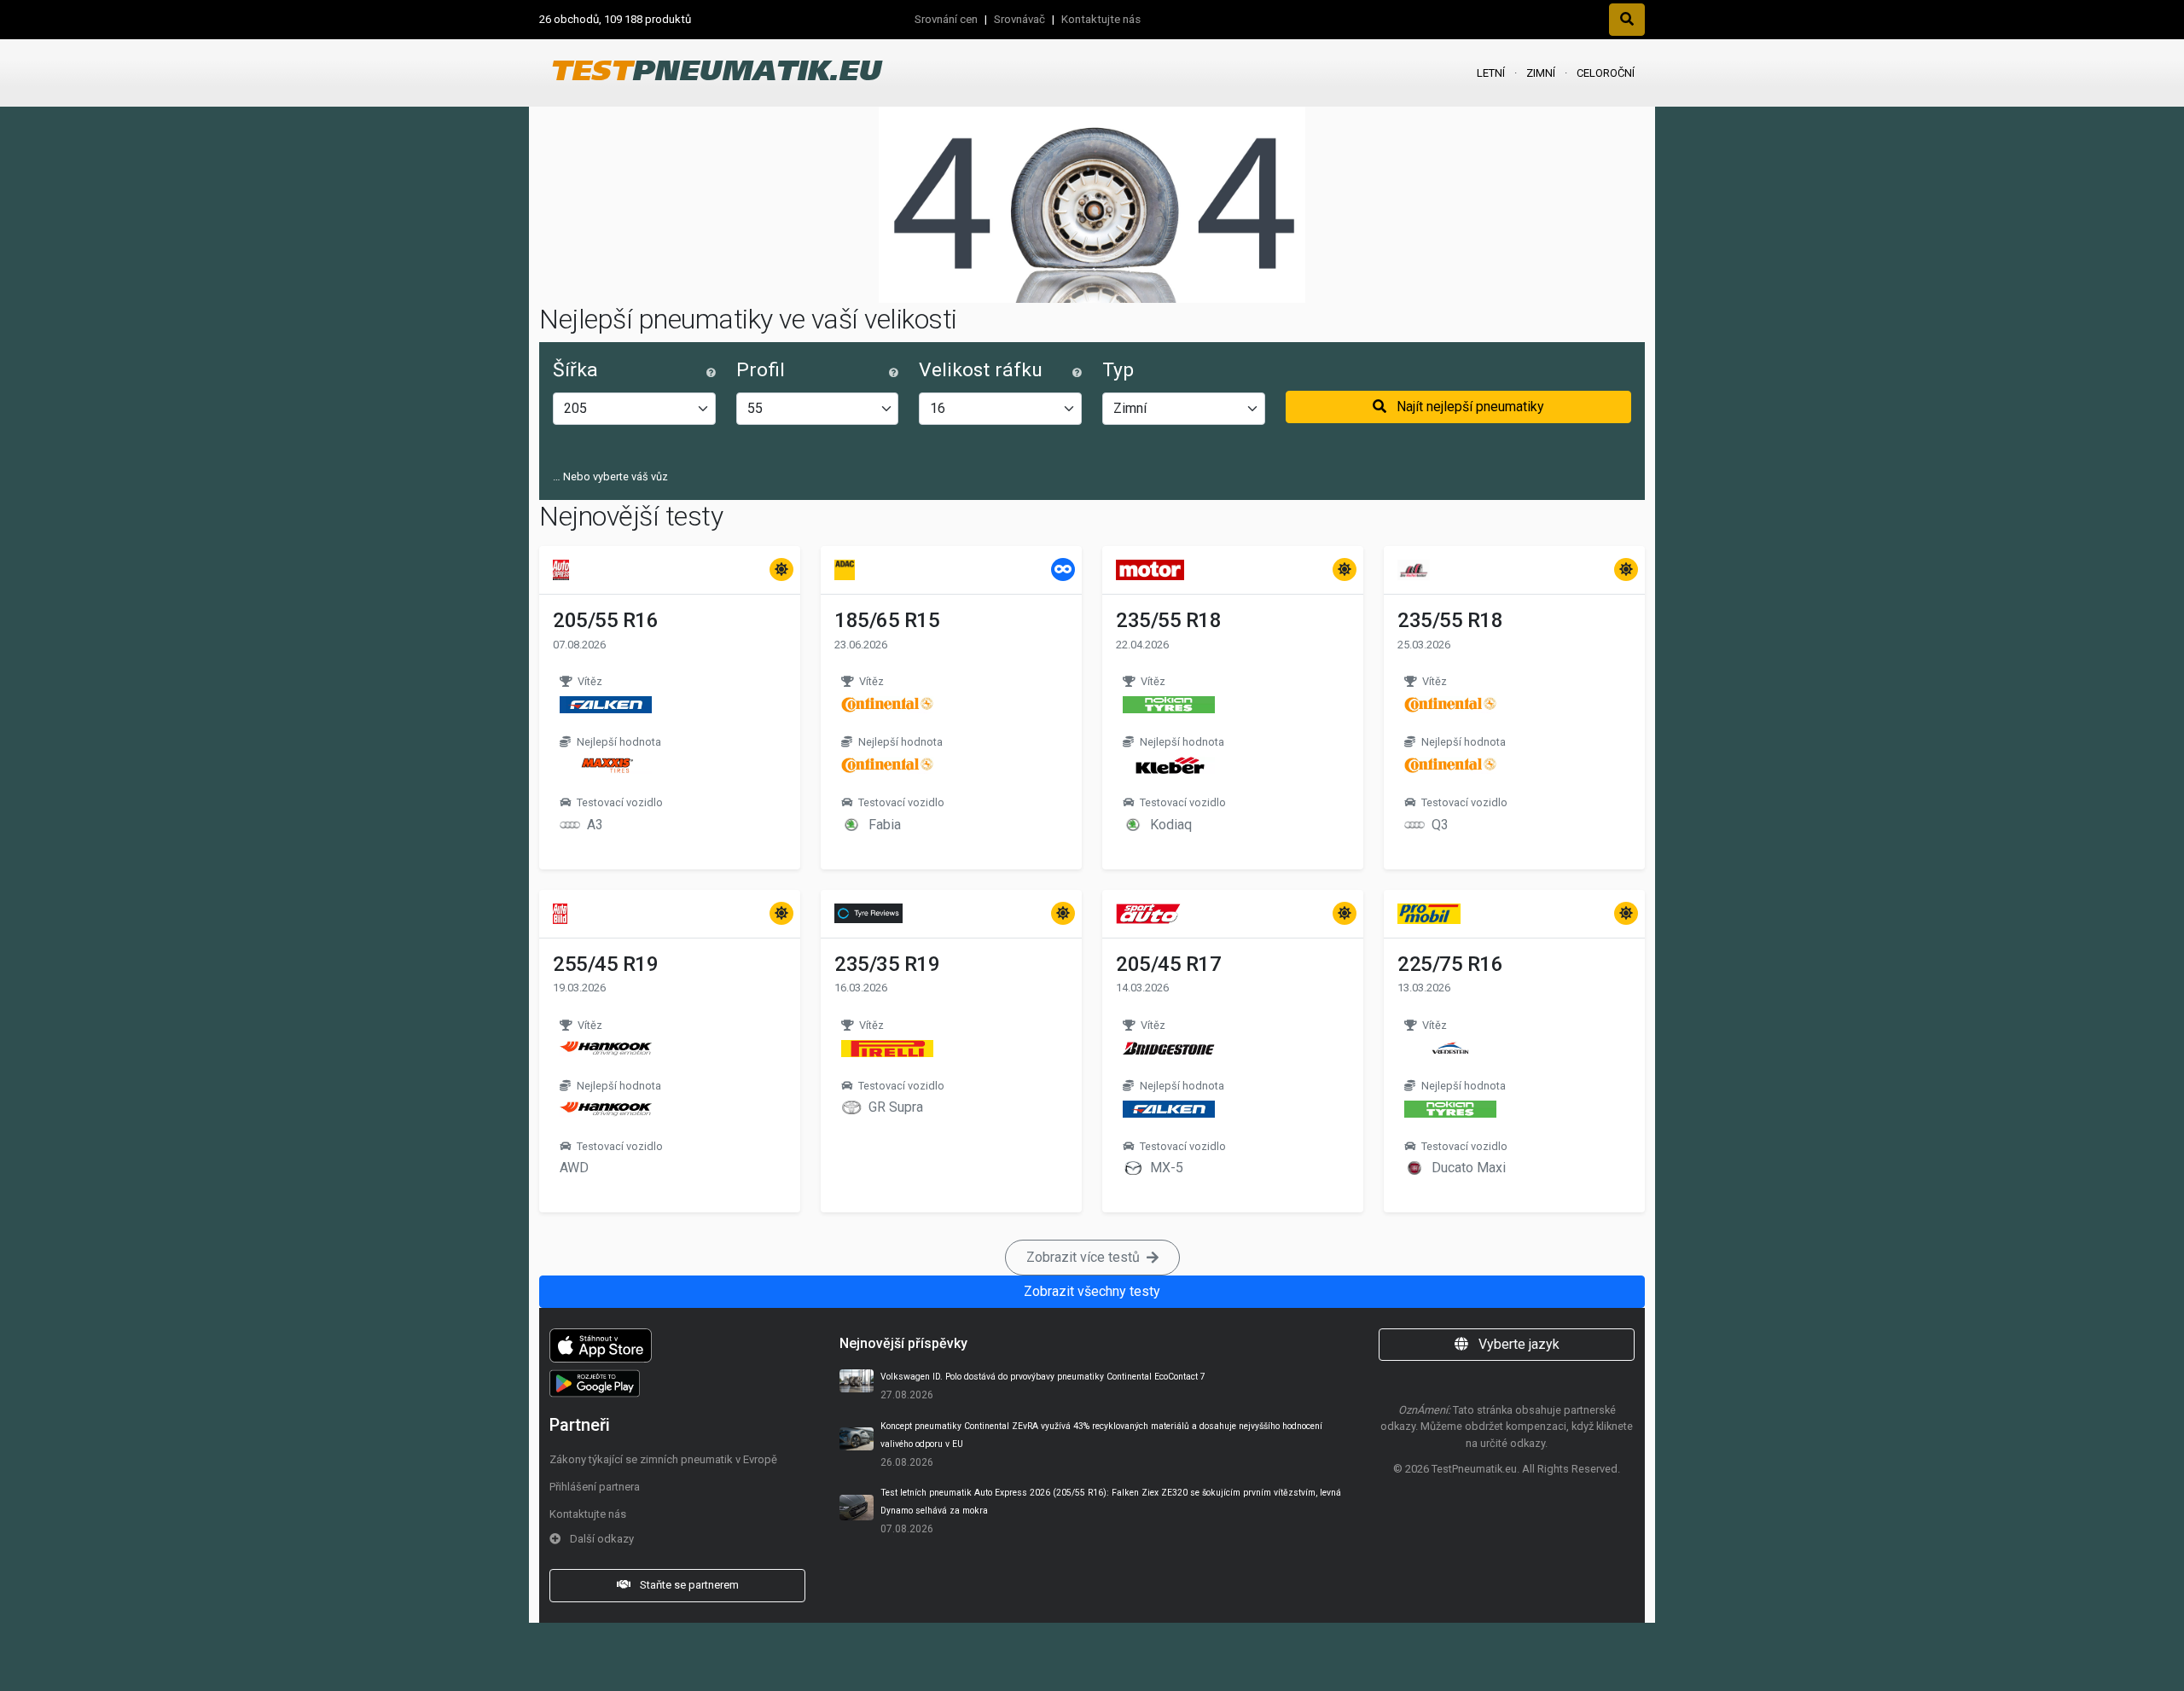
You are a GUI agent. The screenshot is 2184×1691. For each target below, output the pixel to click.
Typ (1118, 370)
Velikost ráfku (981, 370)
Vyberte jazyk (1517, 1344)
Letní (1491, 73)
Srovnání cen (946, 19)
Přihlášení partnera (595, 1487)
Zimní (1541, 73)
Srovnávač (1019, 19)
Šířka (575, 370)
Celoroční (1606, 73)
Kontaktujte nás (1101, 19)
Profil (761, 370)
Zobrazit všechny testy (1092, 1291)
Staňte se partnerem (688, 1585)
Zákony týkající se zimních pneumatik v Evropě (663, 1459)
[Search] (1627, 20)
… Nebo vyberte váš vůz (610, 477)
